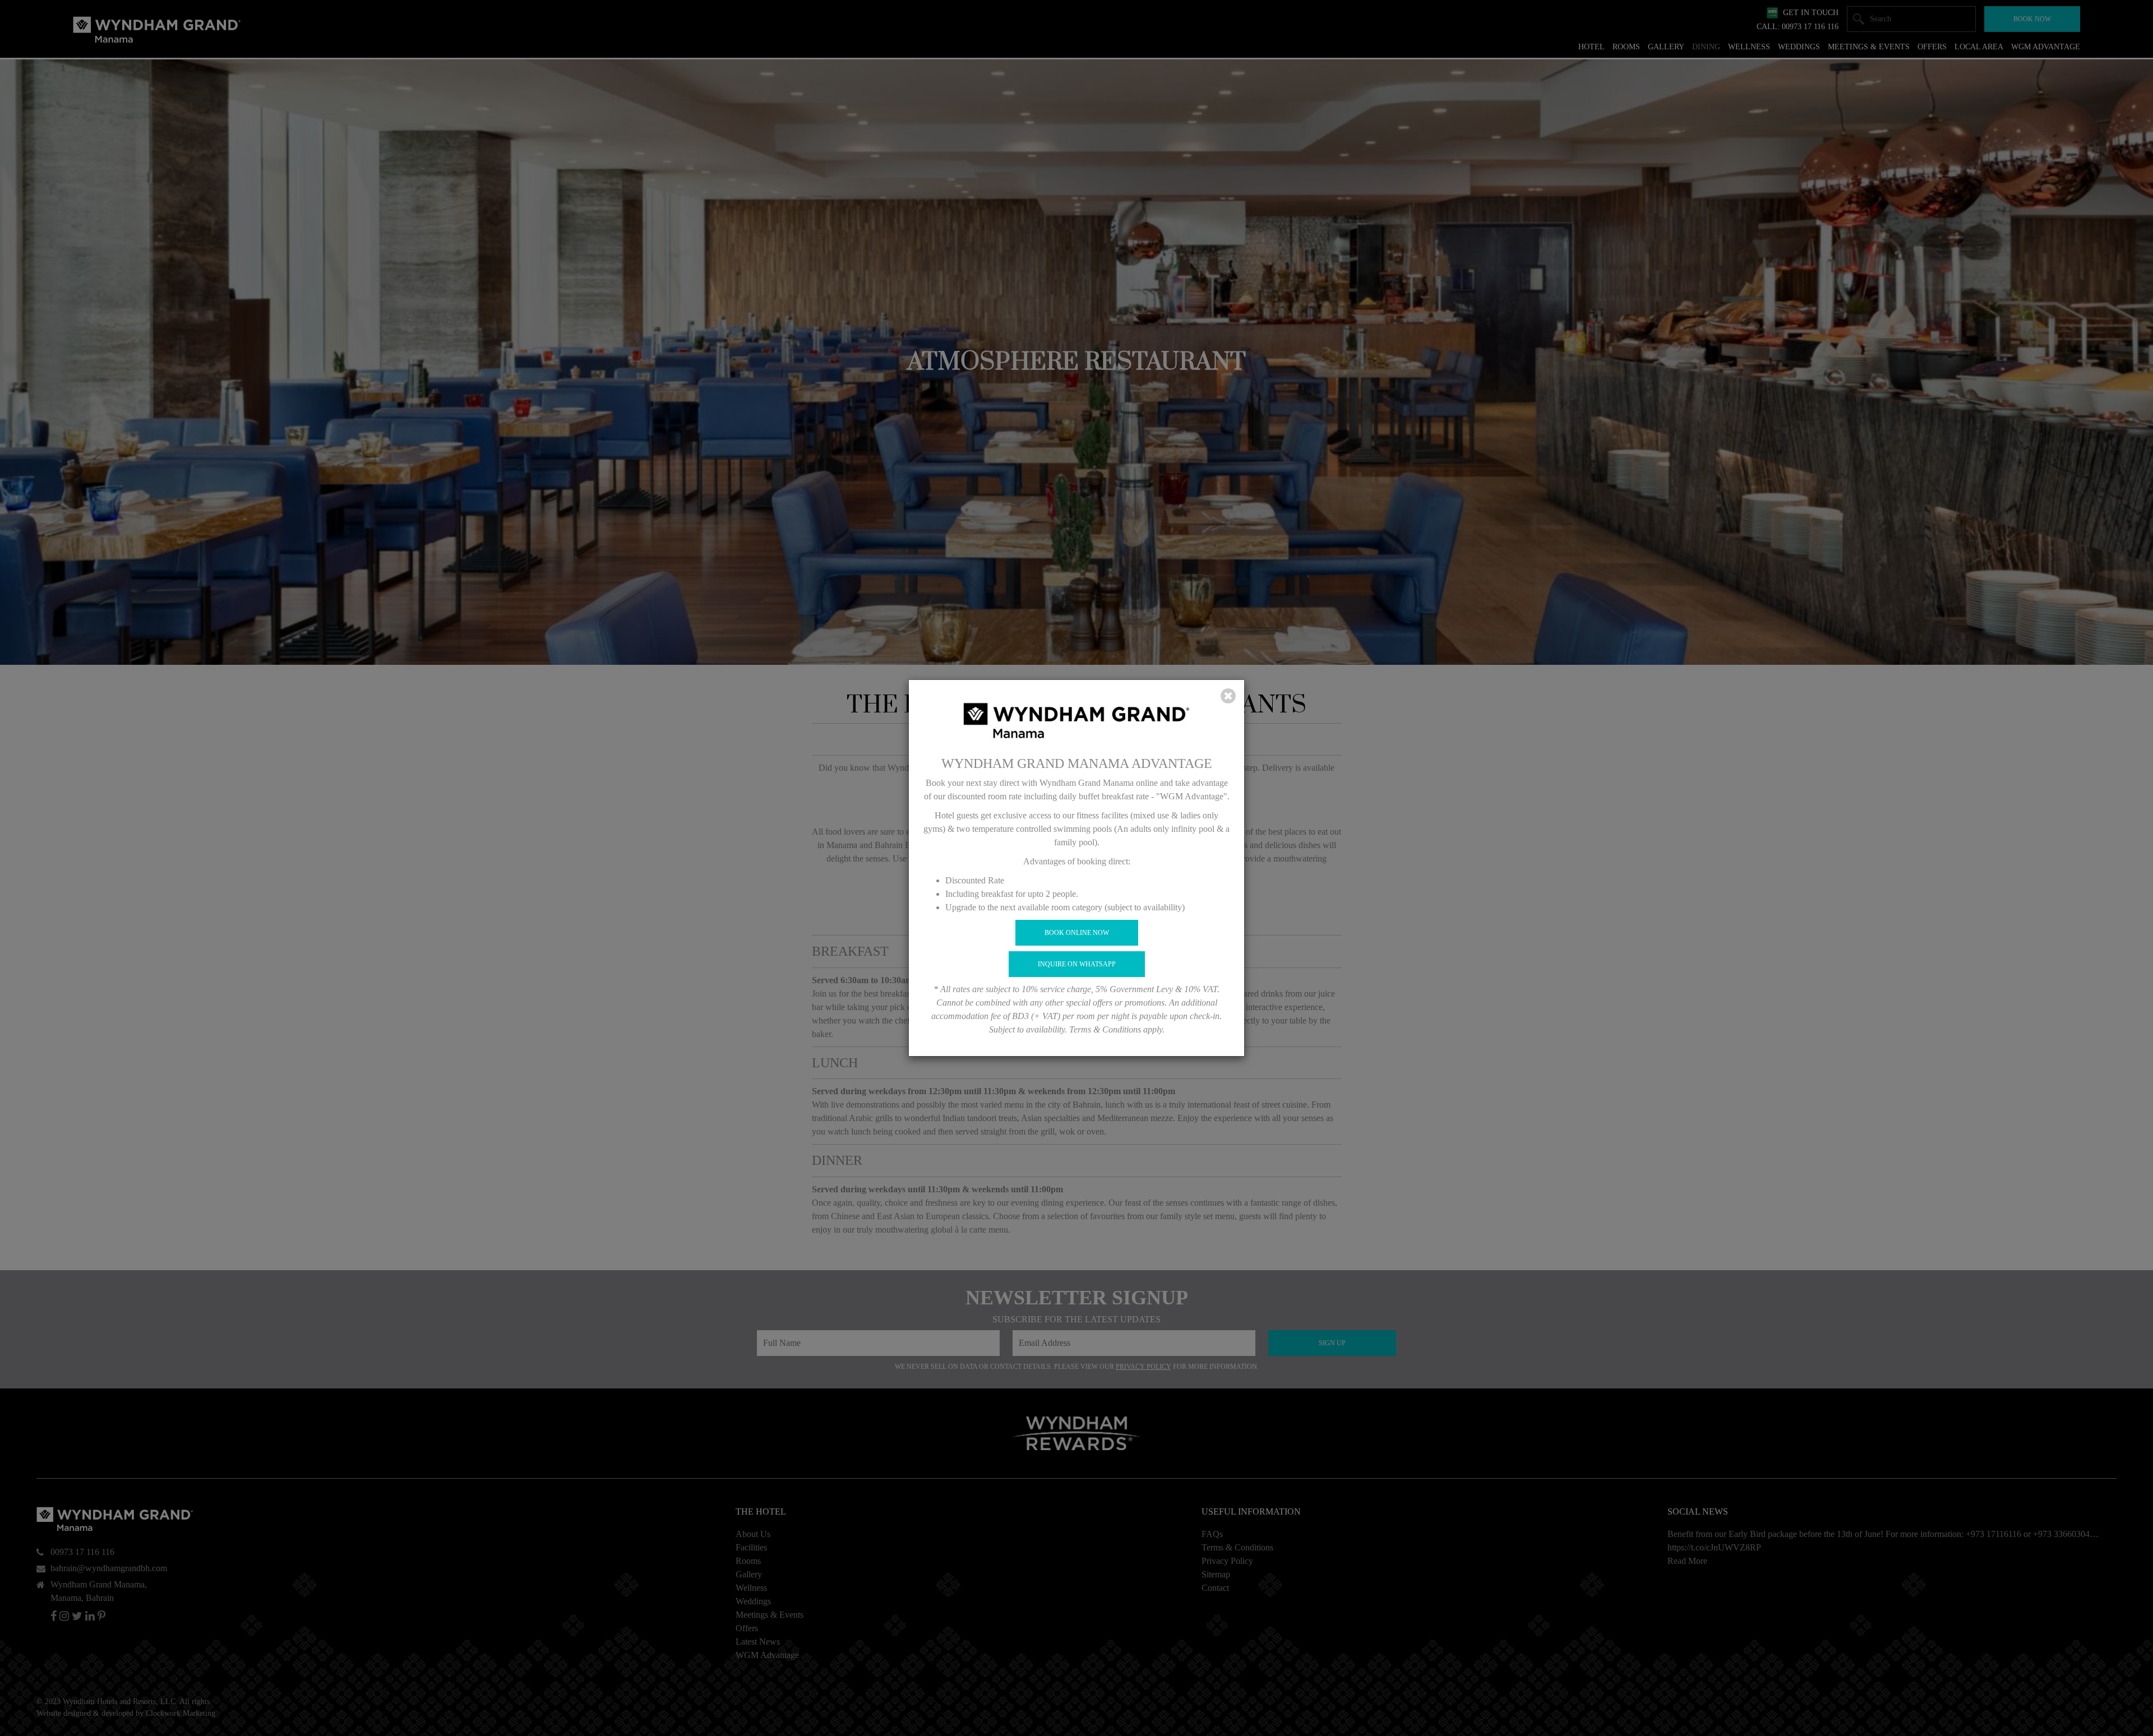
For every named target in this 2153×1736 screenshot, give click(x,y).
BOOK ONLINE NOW (1077, 933)
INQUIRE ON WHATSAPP (1077, 964)
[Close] (1228, 696)
